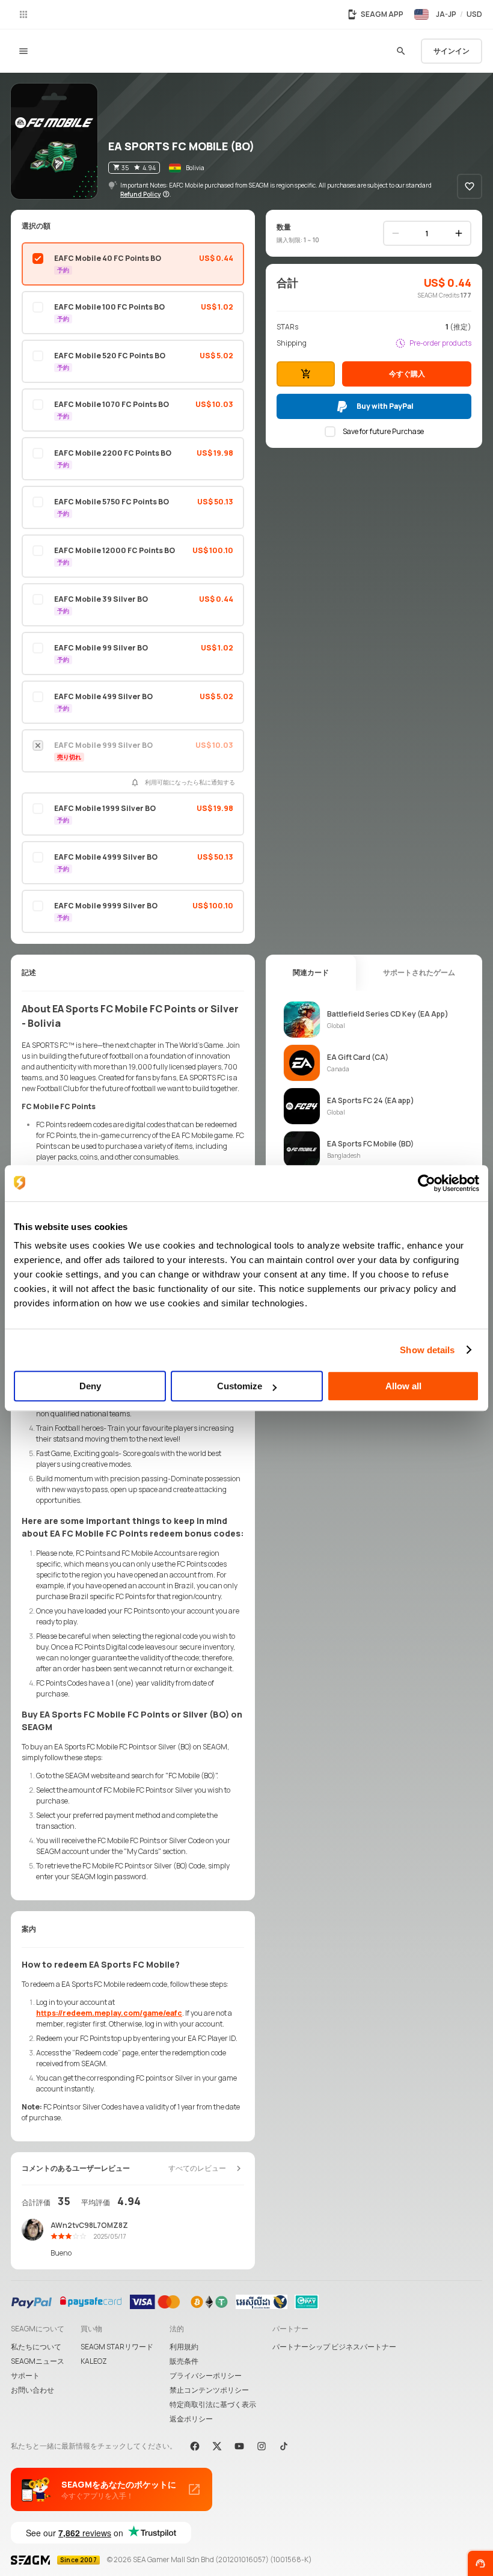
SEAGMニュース (38, 2361)
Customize (240, 1386)
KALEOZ (94, 2361)
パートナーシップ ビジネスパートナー (334, 2347)
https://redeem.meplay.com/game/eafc (109, 2013)
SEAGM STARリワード (117, 2347)
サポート (25, 2376)
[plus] (459, 233)
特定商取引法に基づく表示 (213, 2404)
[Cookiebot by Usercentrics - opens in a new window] (427, 1183)
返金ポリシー (191, 2419)
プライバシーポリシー (206, 2376)
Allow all (403, 1386)
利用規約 (184, 2347)
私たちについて (36, 2347)
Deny (90, 1386)
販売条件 (184, 2361)
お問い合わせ (32, 2390)
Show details (427, 1350)
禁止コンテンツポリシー (209, 2390)
